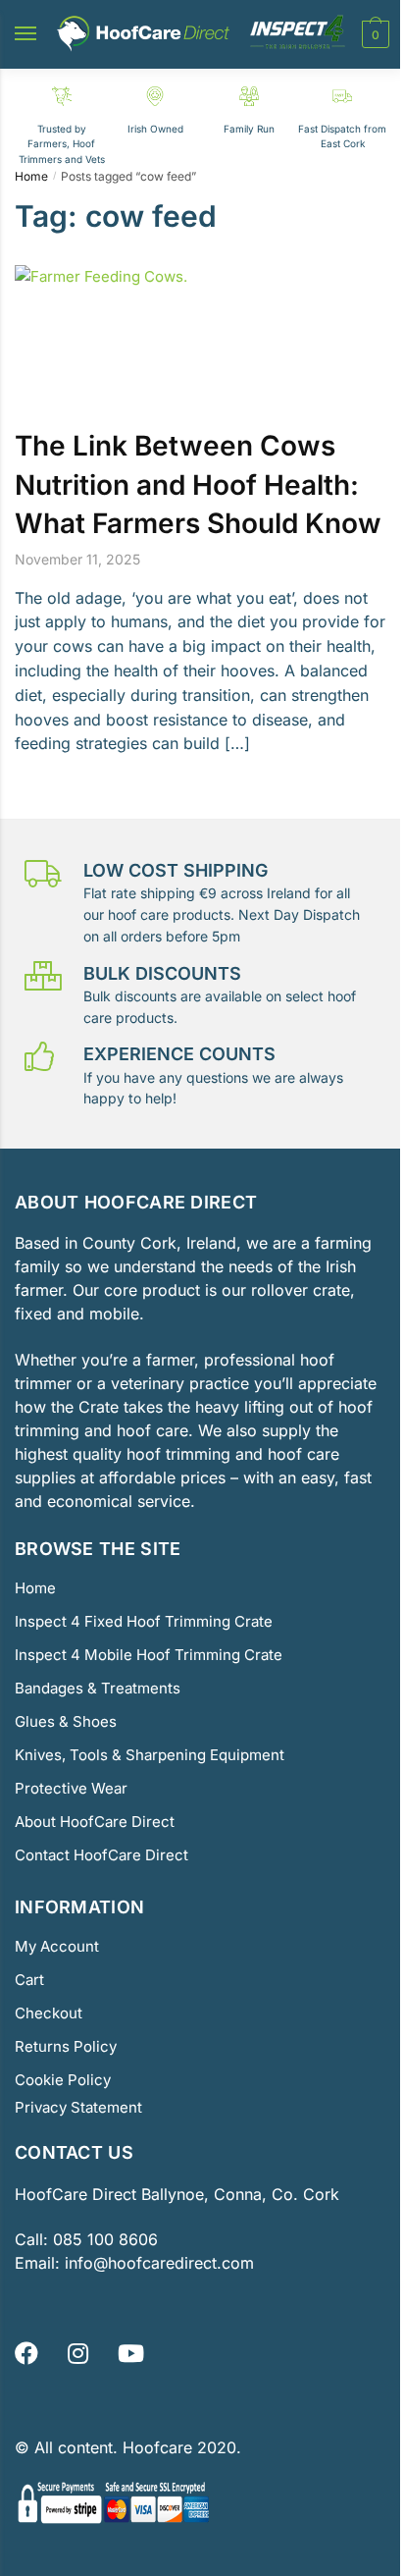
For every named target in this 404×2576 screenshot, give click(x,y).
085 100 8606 (103, 2239)
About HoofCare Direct (95, 1822)
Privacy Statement (78, 2107)
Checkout (49, 2013)
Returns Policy (66, 2046)
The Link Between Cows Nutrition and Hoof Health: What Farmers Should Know (198, 484)
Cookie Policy (63, 2080)
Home (31, 176)
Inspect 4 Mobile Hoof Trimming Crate (149, 1655)
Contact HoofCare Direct (101, 1855)
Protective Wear (71, 1788)
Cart (29, 1980)
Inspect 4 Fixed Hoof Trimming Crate (144, 1621)
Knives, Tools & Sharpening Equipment (150, 1755)
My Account (57, 1946)
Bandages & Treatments (98, 1688)
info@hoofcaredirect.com (159, 2263)
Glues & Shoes (66, 1721)
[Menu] (44, 34)
